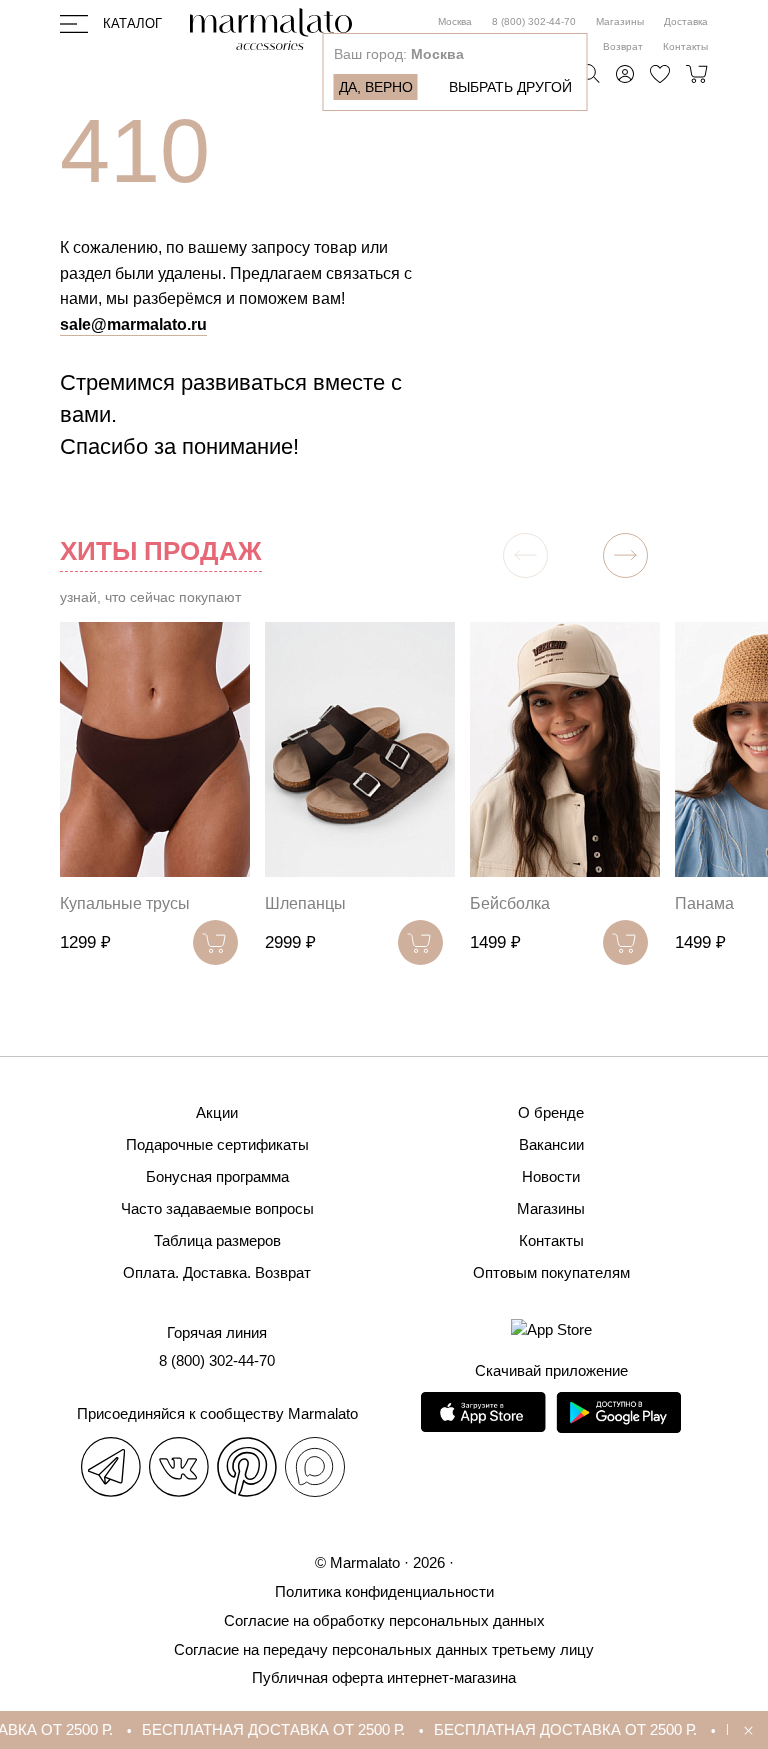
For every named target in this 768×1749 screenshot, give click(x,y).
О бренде (551, 1112)
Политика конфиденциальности (384, 1591)
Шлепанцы (305, 903)
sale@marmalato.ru (133, 324)
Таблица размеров (217, 1240)
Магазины (620, 21)
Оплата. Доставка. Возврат (217, 1272)
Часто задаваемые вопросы (217, 1208)
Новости (551, 1176)
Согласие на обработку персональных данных (384, 1620)
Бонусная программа (217, 1176)
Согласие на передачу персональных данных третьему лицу (384, 1649)
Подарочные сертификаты (217, 1144)
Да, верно (376, 87)
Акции (217, 1112)
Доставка (686, 21)
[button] (625, 555)
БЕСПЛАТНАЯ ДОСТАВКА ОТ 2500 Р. (261, 1729)
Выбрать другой (510, 87)
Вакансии (551, 1144)
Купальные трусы (125, 903)
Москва (455, 21)
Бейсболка (510, 903)
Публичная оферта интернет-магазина (384, 1677)
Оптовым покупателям (551, 1272)
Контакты (685, 46)
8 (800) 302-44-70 (534, 21)
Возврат (623, 46)
